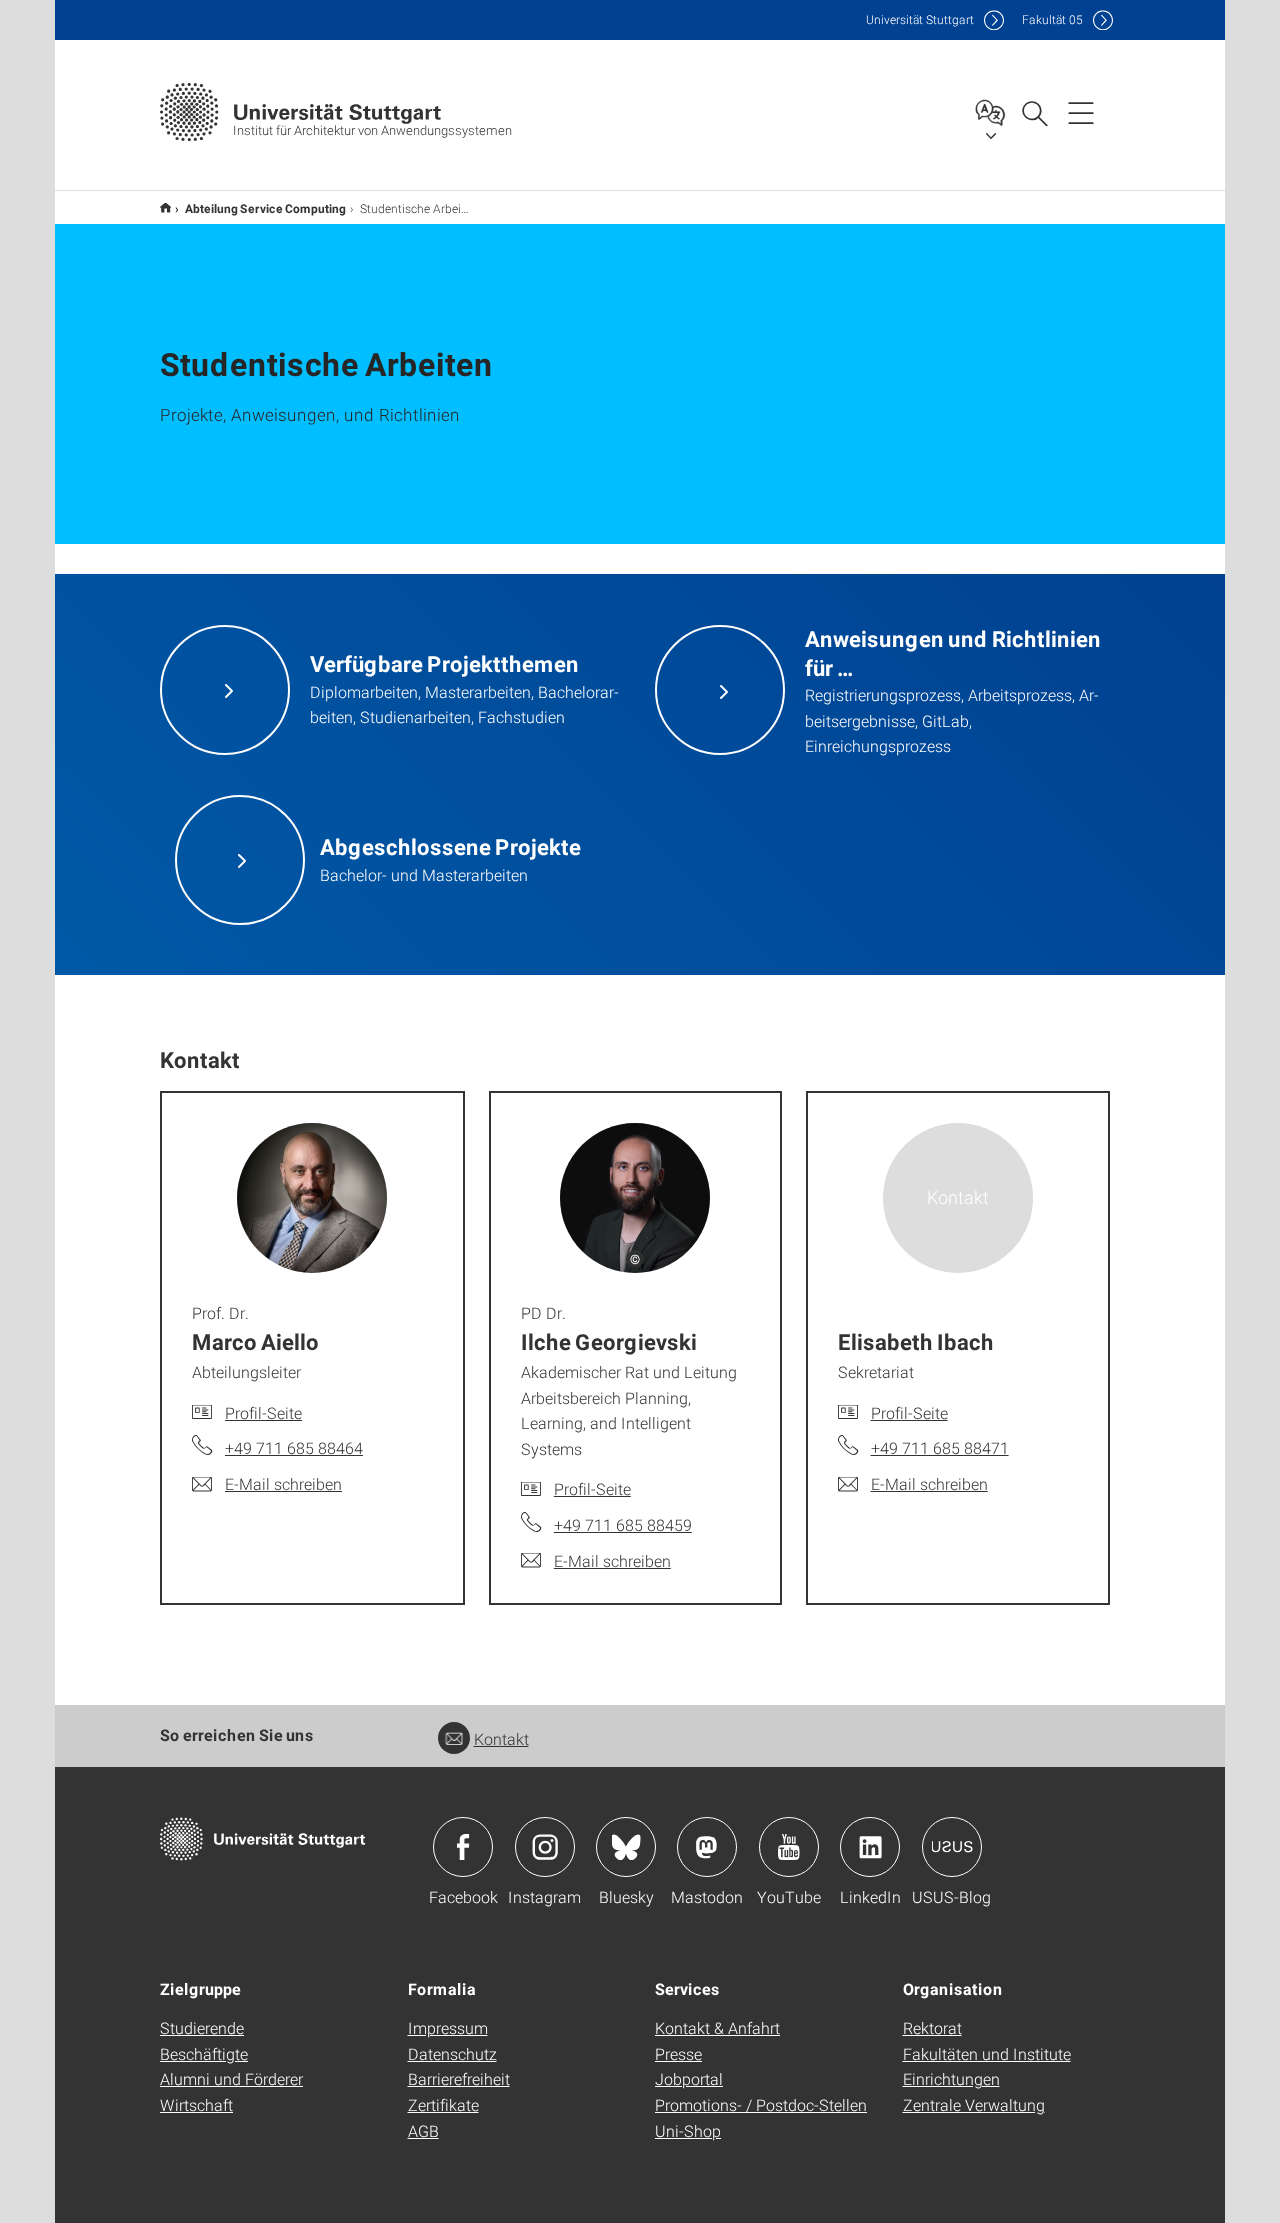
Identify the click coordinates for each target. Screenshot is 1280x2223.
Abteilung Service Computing (265, 208)
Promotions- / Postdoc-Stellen (761, 2104)
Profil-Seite (263, 1412)
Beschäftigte (204, 2053)
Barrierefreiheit (459, 2078)
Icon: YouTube (789, 1847)
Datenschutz (452, 2053)
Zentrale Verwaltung (974, 2104)
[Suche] (1034, 112)
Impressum (448, 2027)
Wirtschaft (196, 2104)
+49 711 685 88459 (623, 1524)
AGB (423, 2130)
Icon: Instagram (545, 1847)
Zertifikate (443, 2104)
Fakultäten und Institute (987, 2053)
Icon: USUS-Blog (952, 1847)
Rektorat (932, 2027)
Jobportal (689, 2078)
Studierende (202, 2027)
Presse (678, 2053)
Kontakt (501, 1738)
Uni (920, 19)
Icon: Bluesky (626, 1847)
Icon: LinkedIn (870, 1847)
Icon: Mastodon (707, 1847)
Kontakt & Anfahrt (717, 2027)
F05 (1052, 19)
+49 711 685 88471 (940, 1447)
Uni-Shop (688, 2130)
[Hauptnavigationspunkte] (1081, 112)
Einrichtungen (951, 2078)
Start (165, 207)
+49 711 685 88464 (294, 1447)
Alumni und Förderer (231, 2078)
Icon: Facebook (463, 1847)
